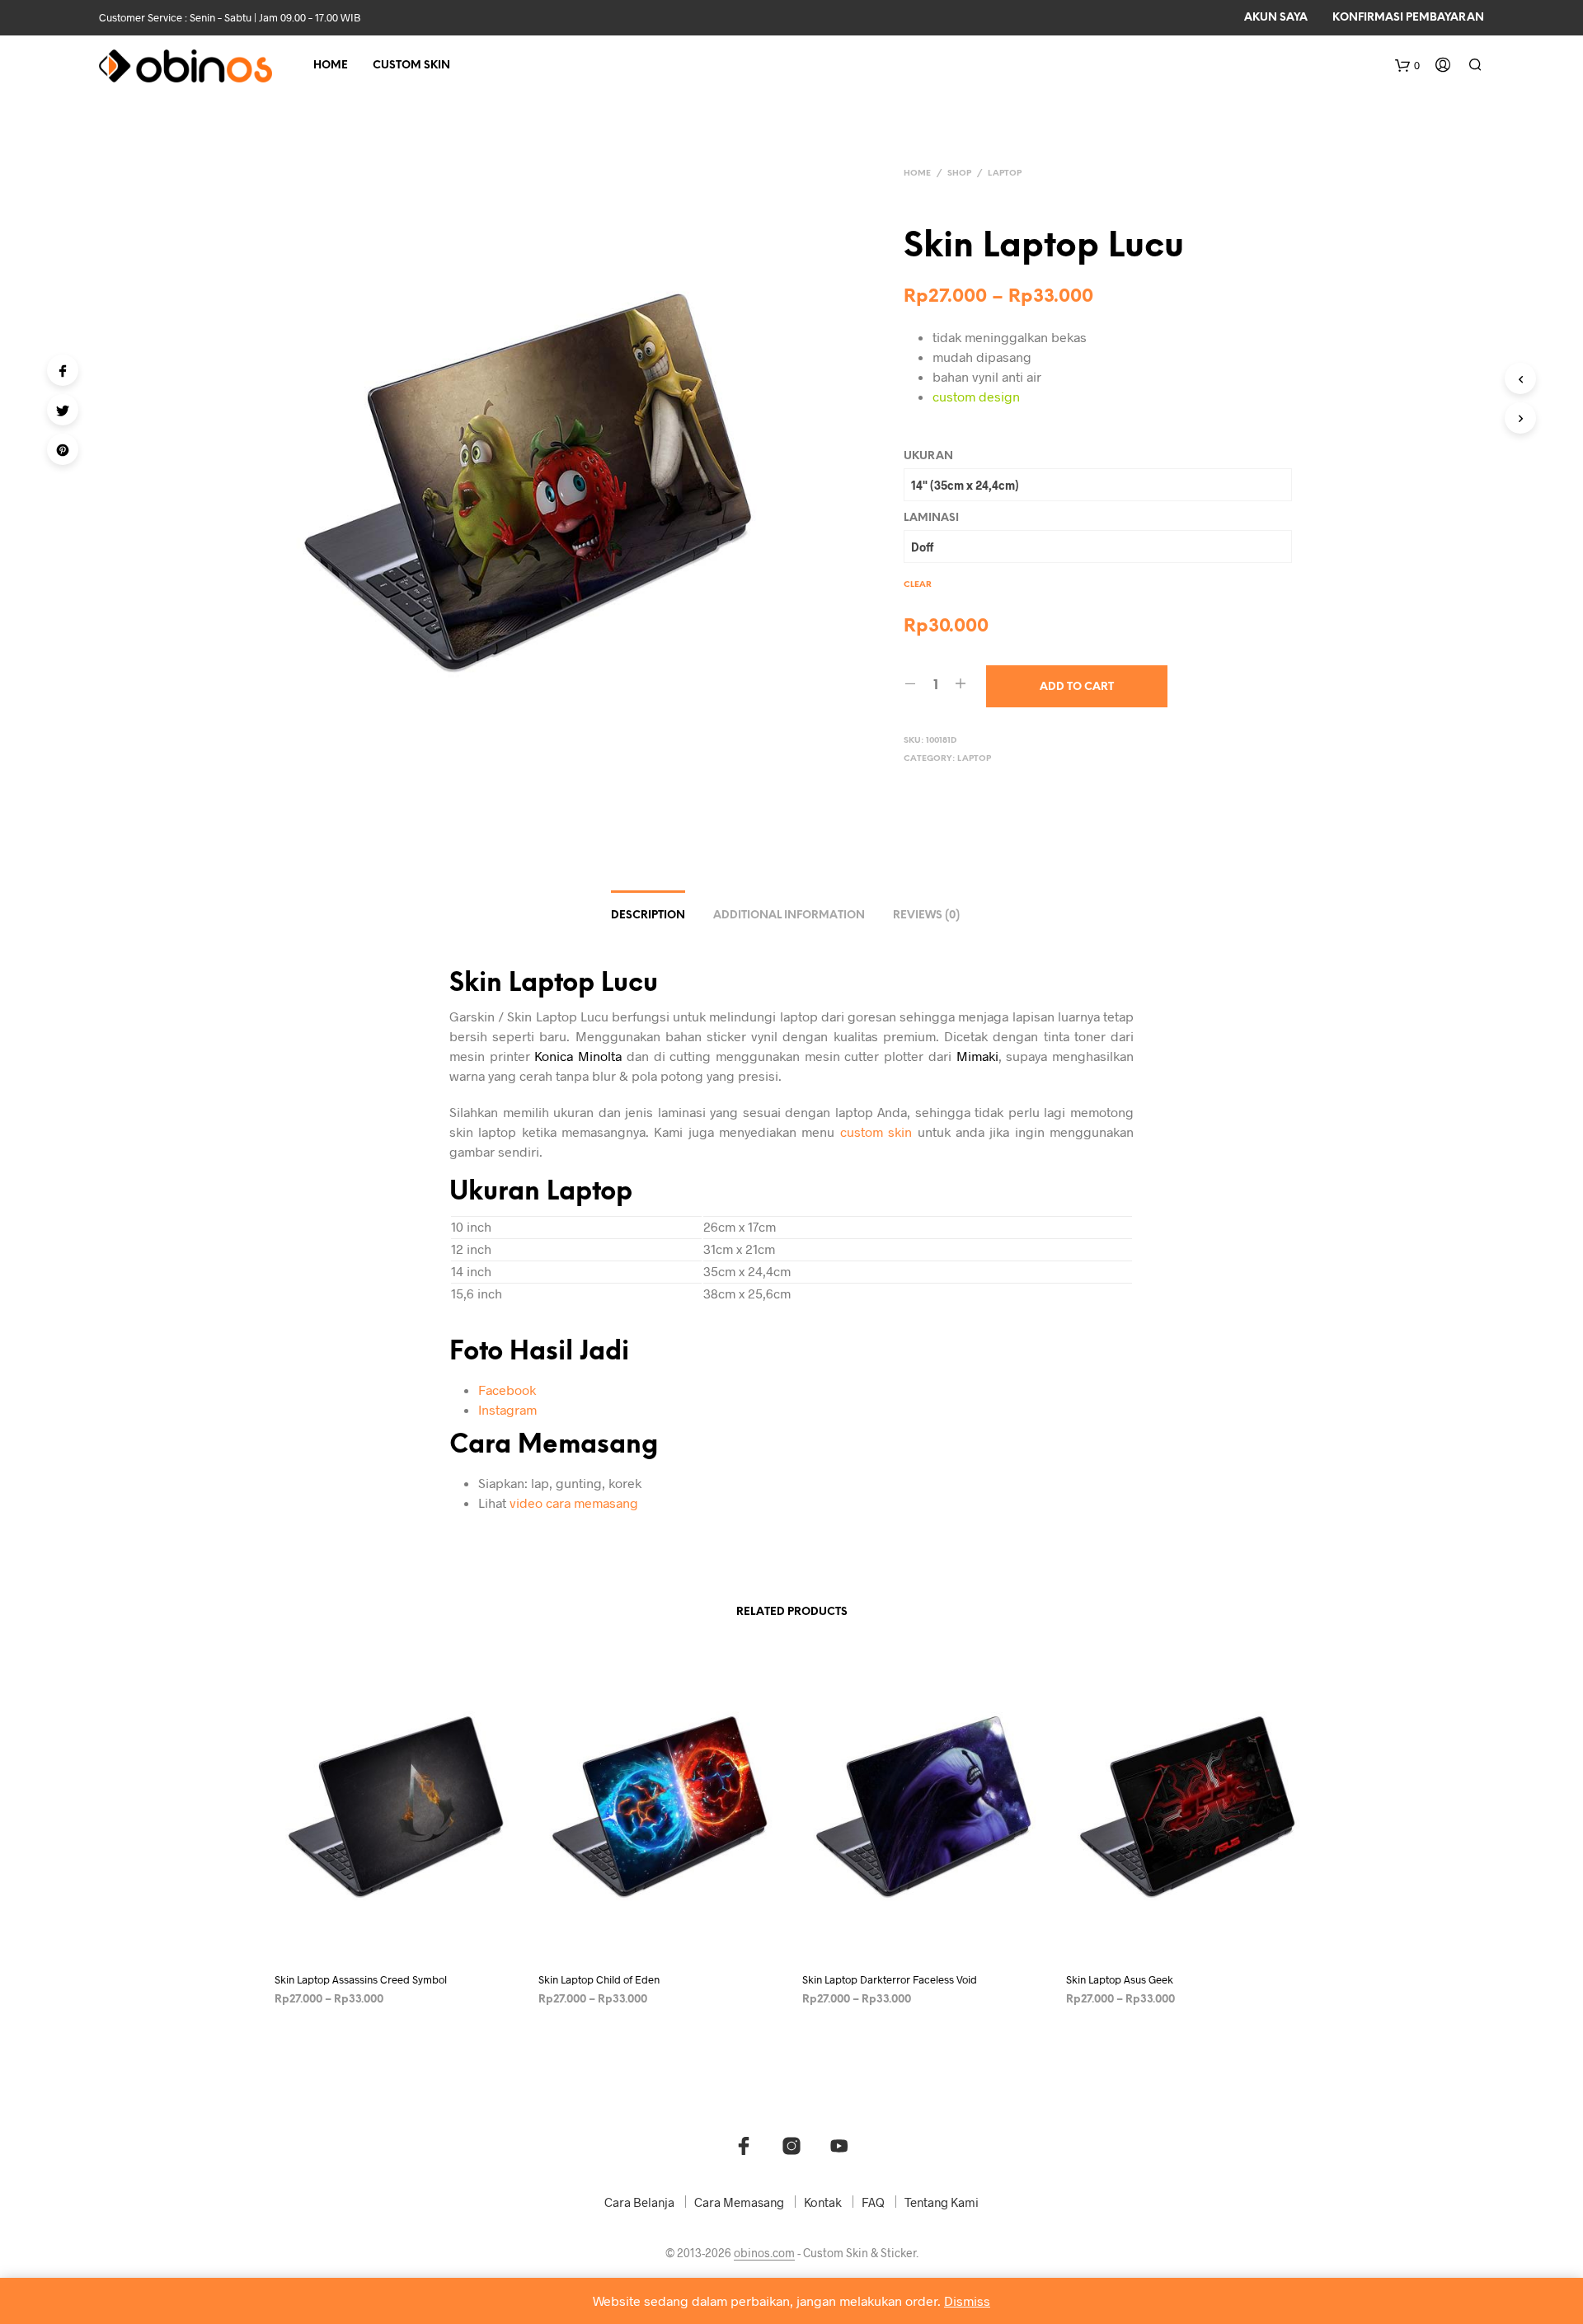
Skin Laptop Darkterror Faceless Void (890, 1979)
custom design (976, 396)
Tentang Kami (942, 2202)
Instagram (507, 1409)
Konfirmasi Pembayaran (1408, 18)
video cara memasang (574, 1502)
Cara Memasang (739, 2202)
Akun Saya (1276, 18)
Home (331, 66)
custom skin (876, 1131)
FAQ (873, 2202)
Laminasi (931, 518)
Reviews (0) (926, 916)
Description (648, 916)
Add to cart (1077, 687)
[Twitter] (63, 410)
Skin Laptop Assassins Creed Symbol (361, 1979)
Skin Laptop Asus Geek (1120, 1979)
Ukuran (928, 456)
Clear (918, 585)
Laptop (1005, 174)
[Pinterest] (63, 449)
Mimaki (977, 1056)
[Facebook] (63, 370)
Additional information (789, 916)
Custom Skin (411, 66)
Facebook (507, 1390)
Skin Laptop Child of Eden (599, 1979)
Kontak (823, 2202)
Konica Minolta (578, 1056)
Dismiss (967, 2301)
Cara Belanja (639, 2202)
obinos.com (764, 2253)
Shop (959, 174)
